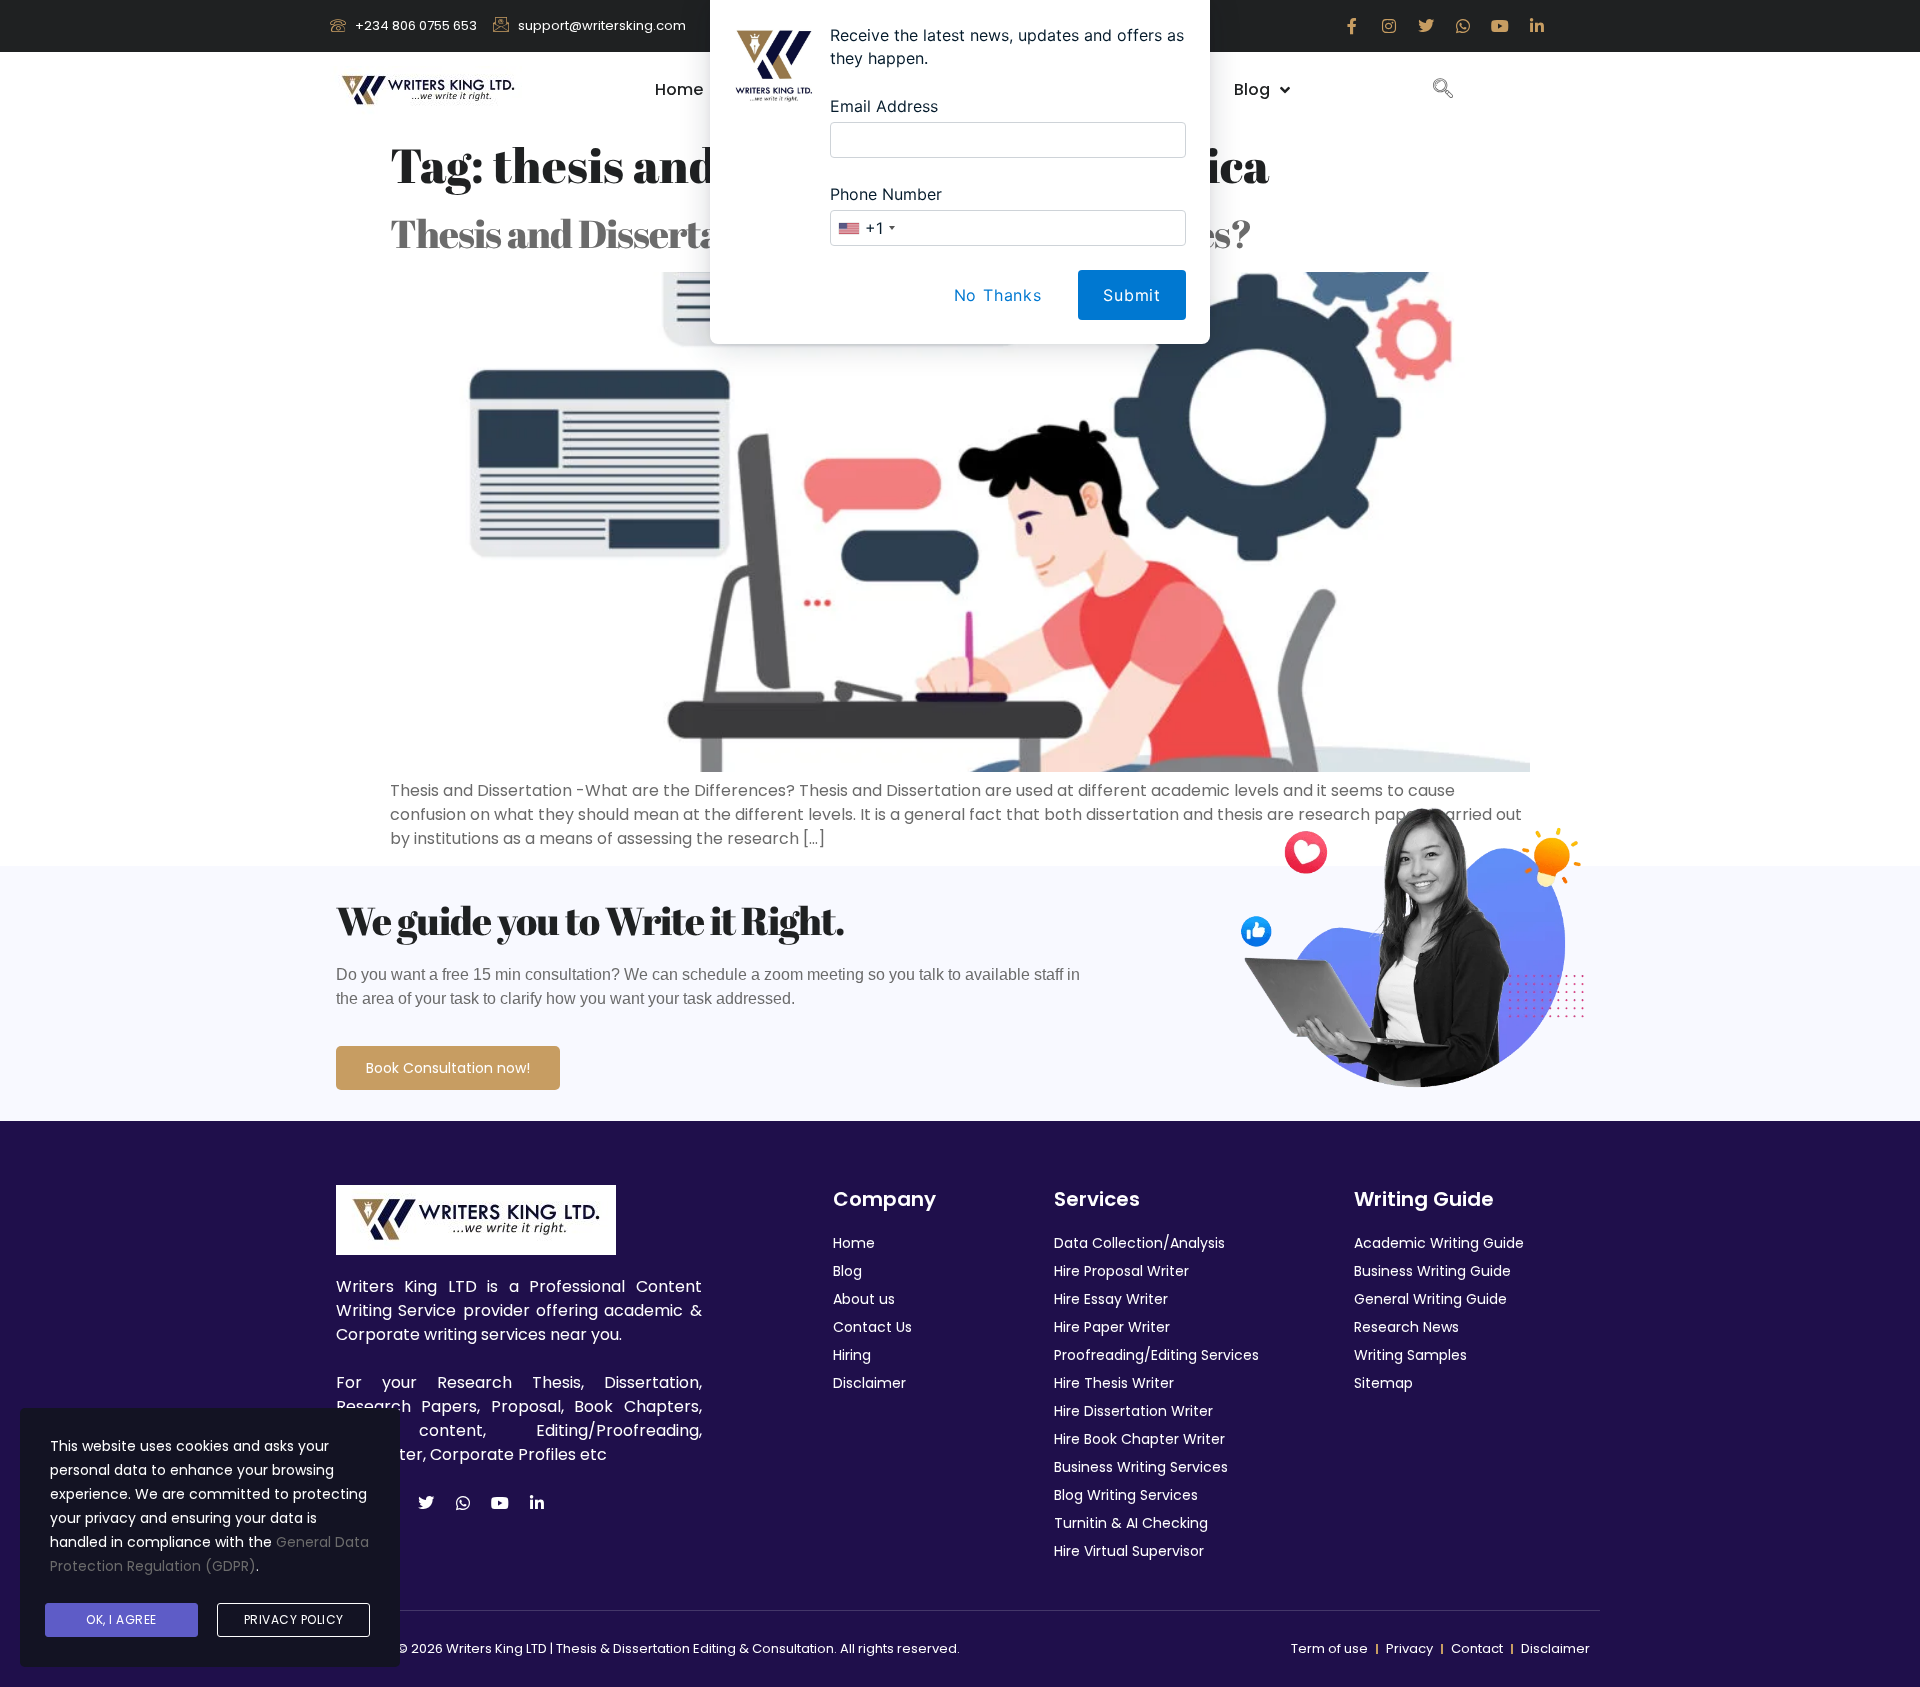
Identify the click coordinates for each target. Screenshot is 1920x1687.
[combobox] (866, 228)
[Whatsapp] (463, 1503)
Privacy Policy (294, 1619)
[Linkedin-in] (537, 1503)
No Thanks (998, 295)
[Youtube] (500, 1503)
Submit (1132, 295)
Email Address (884, 106)
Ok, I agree (121, 1619)
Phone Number (886, 194)
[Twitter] (426, 1503)
